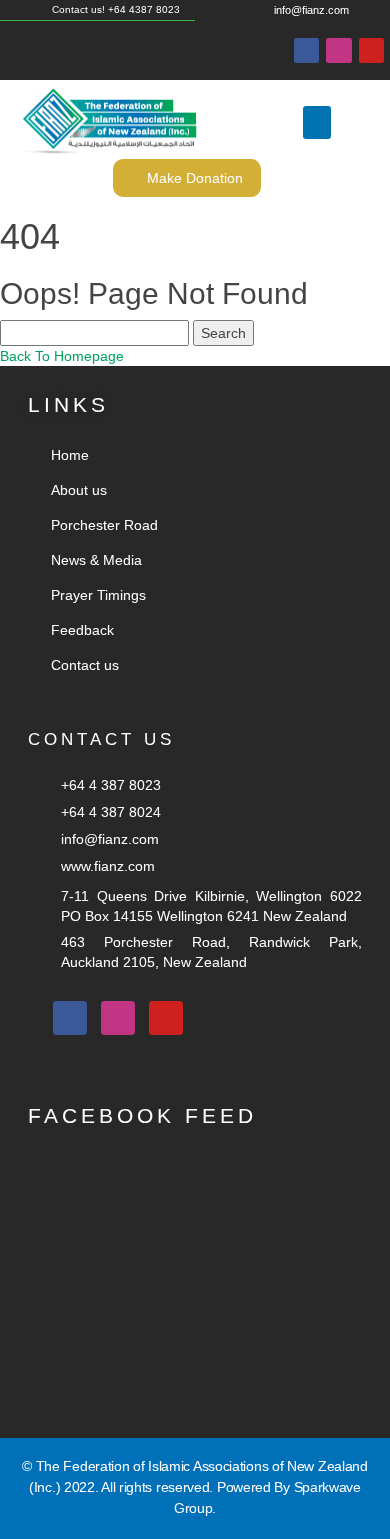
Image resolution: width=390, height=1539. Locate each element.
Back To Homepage (62, 356)
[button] (317, 122)
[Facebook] (306, 50)
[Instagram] (338, 50)
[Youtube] (371, 50)
